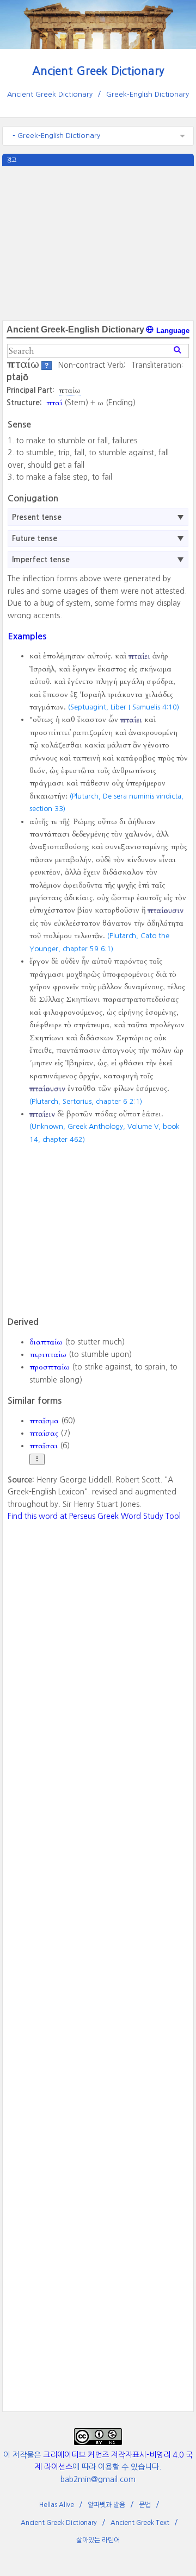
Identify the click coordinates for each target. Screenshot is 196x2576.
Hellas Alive (57, 2505)
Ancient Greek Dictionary (98, 71)
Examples (27, 636)
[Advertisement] (98, 242)
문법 (145, 2505)
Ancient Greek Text (140, 2523)
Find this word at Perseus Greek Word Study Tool (94, 1516)
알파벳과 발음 (106, 2505)
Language (172, 331)
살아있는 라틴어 (98, 2540)
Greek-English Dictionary (148, 94)
